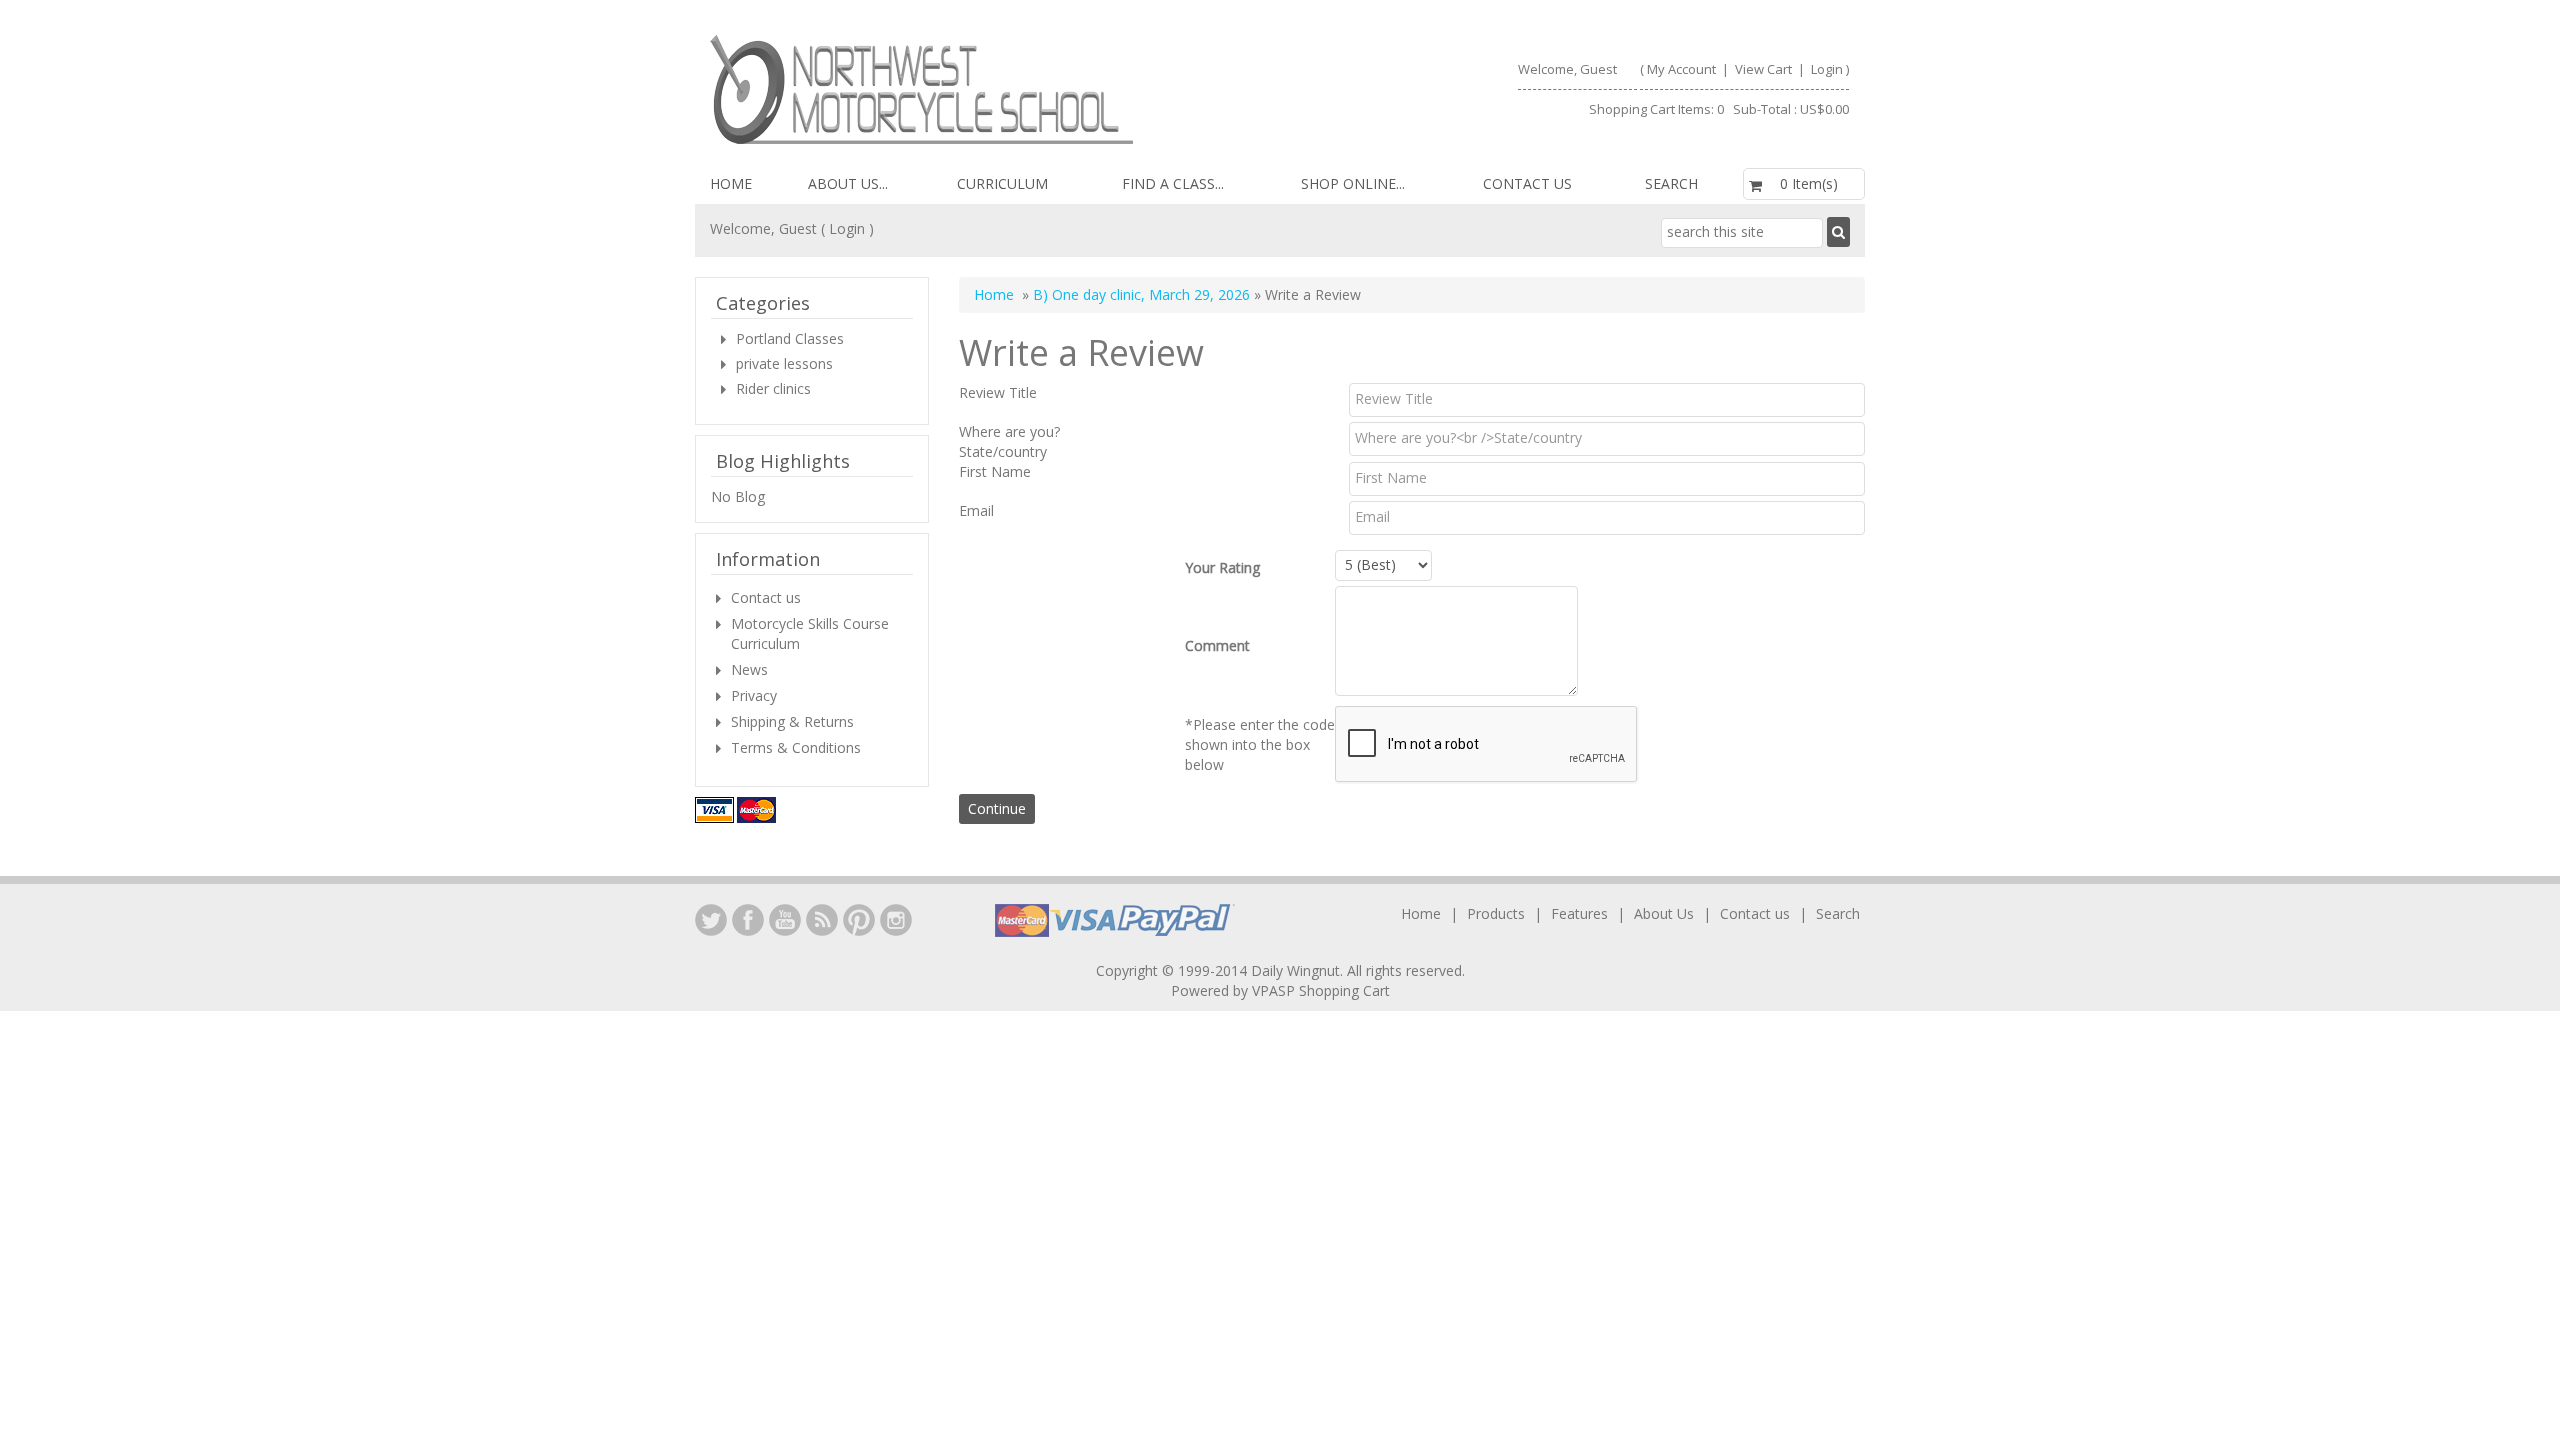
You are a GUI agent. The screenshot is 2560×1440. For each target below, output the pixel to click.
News (749, 669)
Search (1671, 183)
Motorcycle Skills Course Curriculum (810, 633)
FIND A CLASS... (1173, 183)
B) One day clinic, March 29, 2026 (1141, 294)
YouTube (785, 920)
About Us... (848, 183)
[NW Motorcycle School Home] (986, 89)
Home (731, 183)
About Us (1664, 913)
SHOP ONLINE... (1353, 183)
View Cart (1765, 69)
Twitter (711, 920)
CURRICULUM (1002, 183)
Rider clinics (773, 388)
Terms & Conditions (796, 747)
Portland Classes (790, 338)
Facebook (748, 920)
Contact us (1527, 183)
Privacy (754, 695)
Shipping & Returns (792, 721)
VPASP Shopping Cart (1321, 990)
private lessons (784, 363)
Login (1827, 69)
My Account (1681, 69)
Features (1579, 913)
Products (1496, 913)
